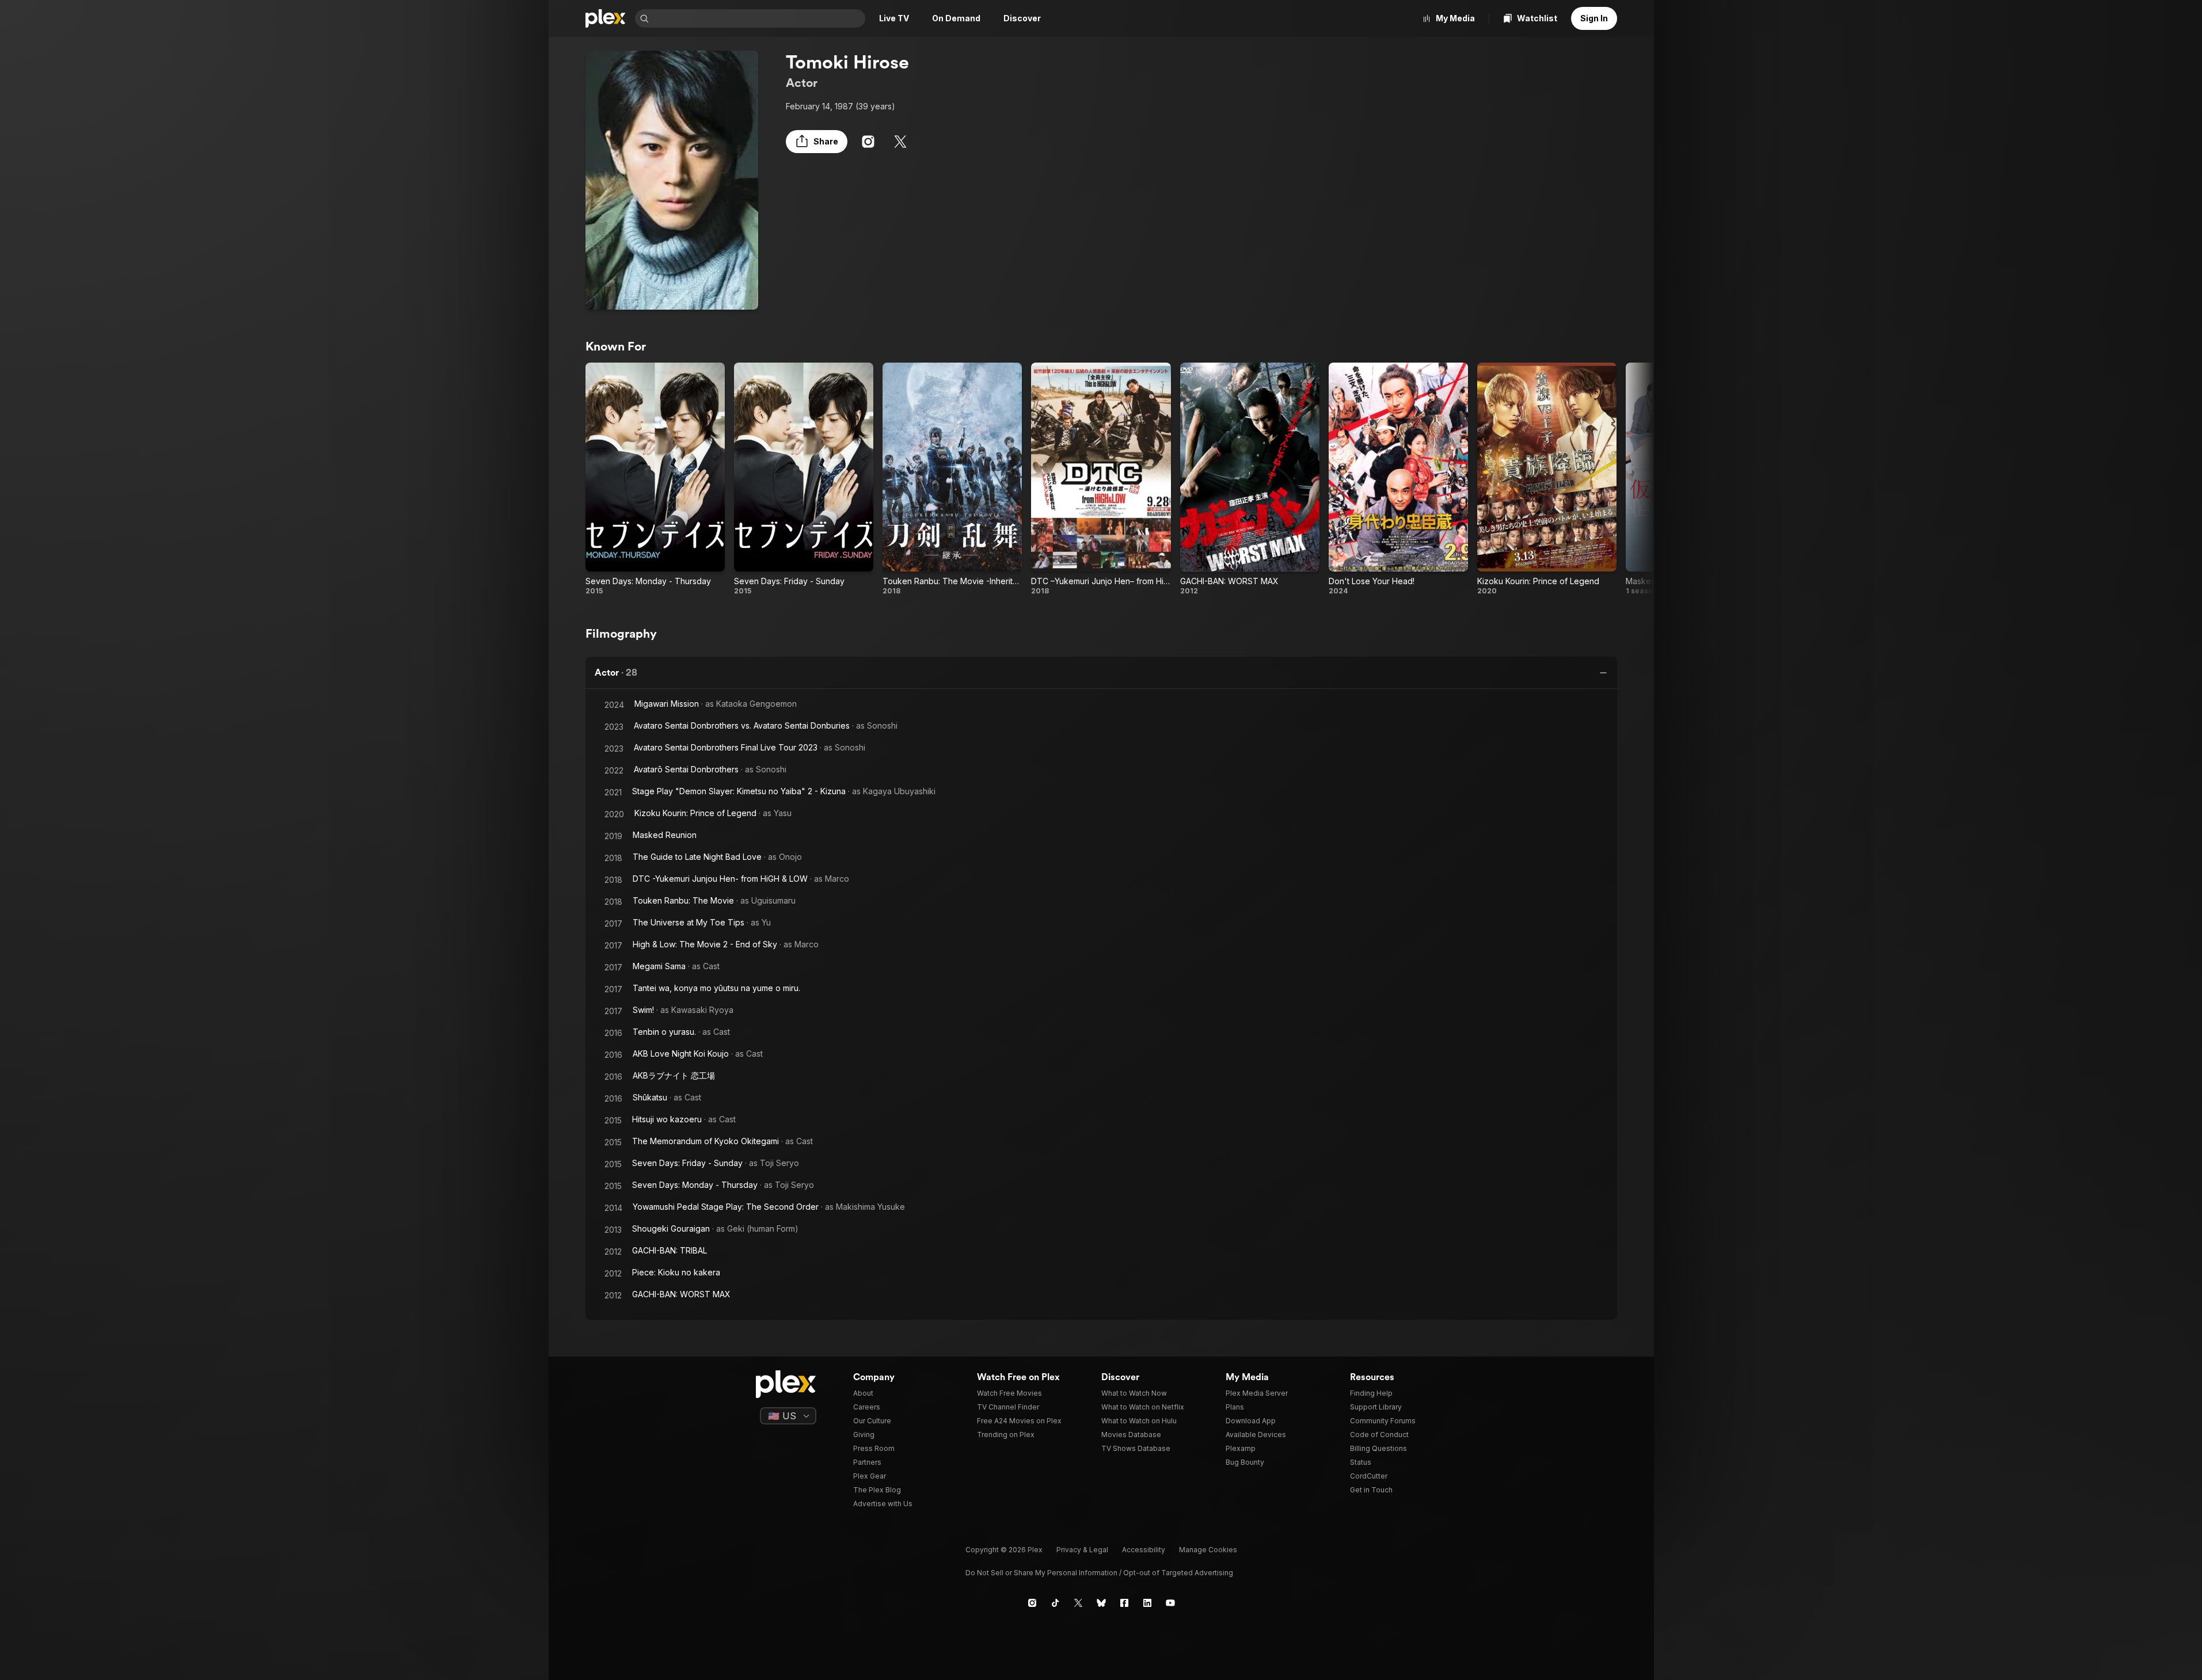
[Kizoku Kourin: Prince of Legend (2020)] (1547, 479)
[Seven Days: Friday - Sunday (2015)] (804, 479)
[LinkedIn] (1147, 1603)
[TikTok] (1055, 1603)
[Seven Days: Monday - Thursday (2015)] (655, 479)
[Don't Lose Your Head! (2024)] (1398, 479)
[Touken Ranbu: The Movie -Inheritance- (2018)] (952, 479)
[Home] (606, 18)
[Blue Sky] (1101, 1603)
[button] (817, 142)
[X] (900, 142)
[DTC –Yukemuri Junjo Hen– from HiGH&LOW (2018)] (1101, 479)
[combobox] (758, 18)
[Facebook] (1124, 1603)
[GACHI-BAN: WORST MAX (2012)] (1250, 479)
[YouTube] (1170, 1603)
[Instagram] (868, 142)
